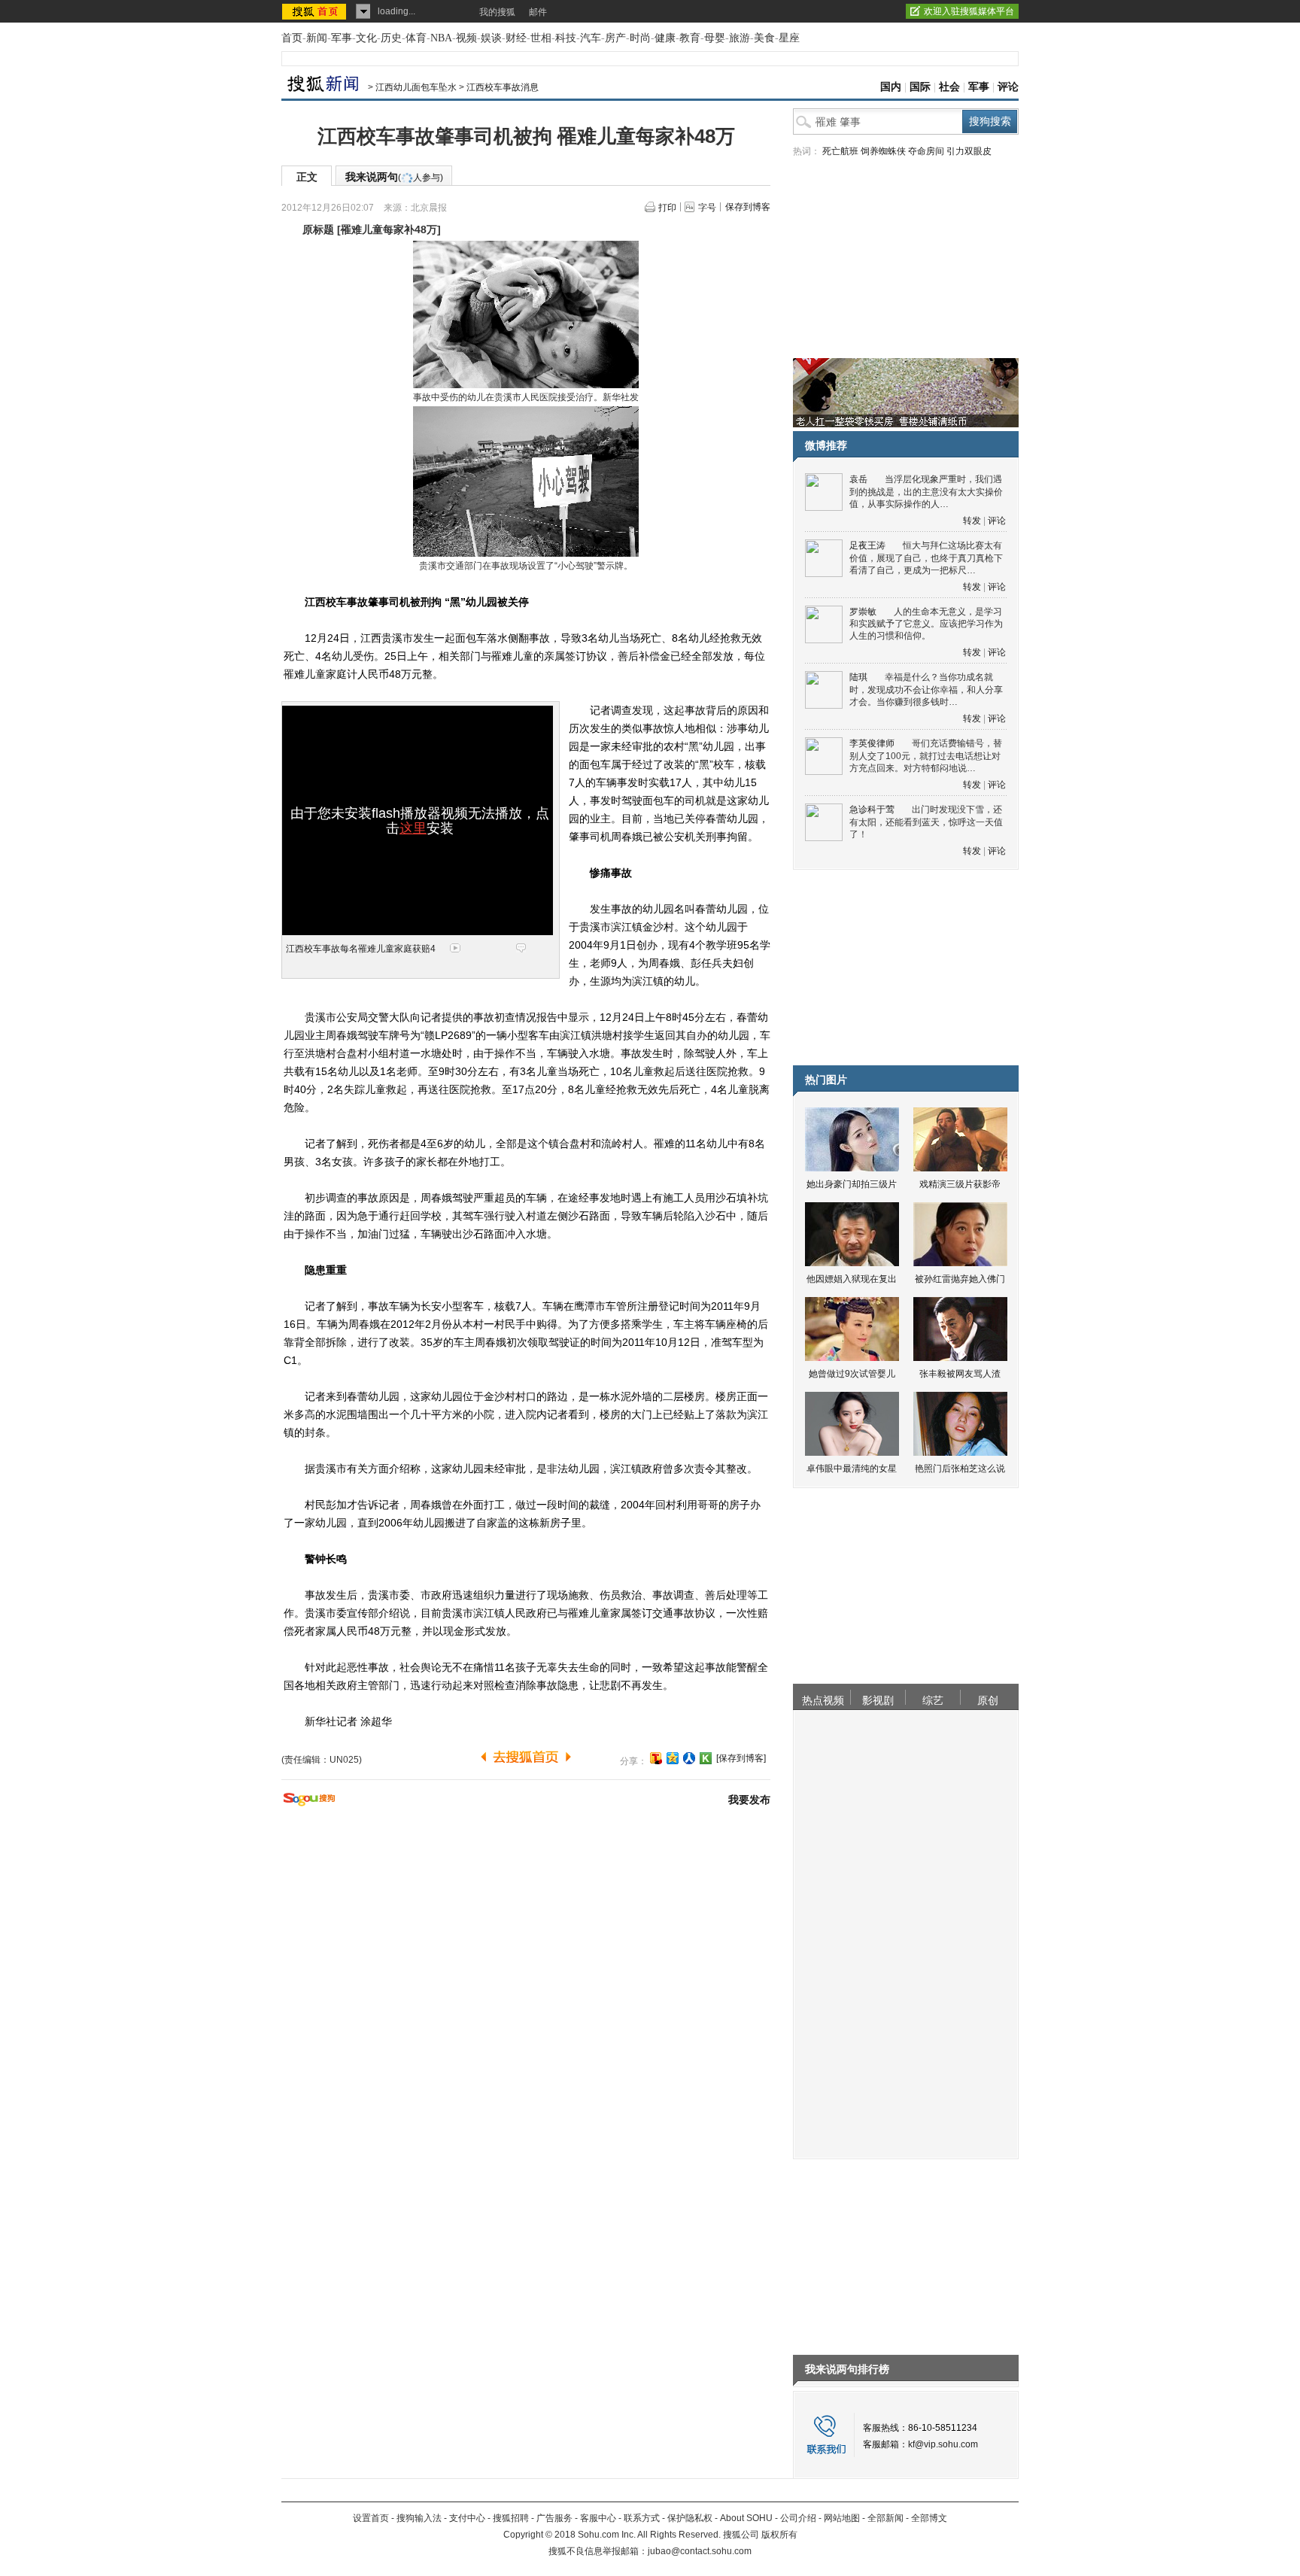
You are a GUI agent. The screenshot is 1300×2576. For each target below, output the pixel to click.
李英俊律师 (872, 743)
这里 (413, 828)
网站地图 (842, 2518)
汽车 (591, 38)
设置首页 (371, 2518)
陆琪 (858, 677)
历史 (391, 38)
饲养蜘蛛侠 (883, 151)
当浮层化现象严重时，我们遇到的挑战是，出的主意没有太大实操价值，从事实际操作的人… (926, 492)
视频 (466, 38)
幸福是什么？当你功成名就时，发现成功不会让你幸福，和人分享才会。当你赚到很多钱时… (926, 690)
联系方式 (642, 2518)
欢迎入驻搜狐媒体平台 (969, 11)
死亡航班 (840, 151)
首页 (292, 38)
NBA (441, 38)
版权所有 (779, 2535)
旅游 (740, 38)
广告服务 (554, 2518)
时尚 (640, 38)
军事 (342, 38)
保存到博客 (748, 207)
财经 (516, 38)
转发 (972, 521)
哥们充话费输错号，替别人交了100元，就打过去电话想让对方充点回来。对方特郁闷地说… (926, 756)
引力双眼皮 (969, 151)
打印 (667, 208)
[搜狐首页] (316, 11)
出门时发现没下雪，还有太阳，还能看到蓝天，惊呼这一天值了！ (926, 822)
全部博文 (929, 2518)
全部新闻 (885, 2518)
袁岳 (858, 479)
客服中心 (598, 2518)
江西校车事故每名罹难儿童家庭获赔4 (361, 949)
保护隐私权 (690, 2518)
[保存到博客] (741, 1758)
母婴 (715, 38)
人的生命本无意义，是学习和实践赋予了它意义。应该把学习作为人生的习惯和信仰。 (926, 624)
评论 (1008, 87)
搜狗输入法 (419, 2518)
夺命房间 (926, 151)
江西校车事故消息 (503, 87)
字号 (707, 208)
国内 (891, 87)
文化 (366, 38)
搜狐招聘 (511, 2518)
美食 (764, 38)
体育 (416, 38)
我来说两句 (394, 177)
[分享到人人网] (689, 1758)
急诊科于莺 (872, 810)
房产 (615, 38)
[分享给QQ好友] (673, 1758)
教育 (690, 38)
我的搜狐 (497, 12)
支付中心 (467, 2518)
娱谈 (491, 38)
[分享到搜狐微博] (656, 1758)
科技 (566, 38)
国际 (920, 87)
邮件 (538, 12)
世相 (541, 38)
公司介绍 (798, 2518)
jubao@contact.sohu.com (700, 2551)
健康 (665, 38)
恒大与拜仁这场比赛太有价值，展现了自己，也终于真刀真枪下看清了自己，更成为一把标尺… (926, 558)
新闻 (317, 38)
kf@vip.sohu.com (943, 2444)
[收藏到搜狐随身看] (706, 1758)
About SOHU (746, 2518)
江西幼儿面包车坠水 (416, 87)
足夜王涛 (867, 545)
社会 (949, 87)
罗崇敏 (863, 612)
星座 (789, 38)
